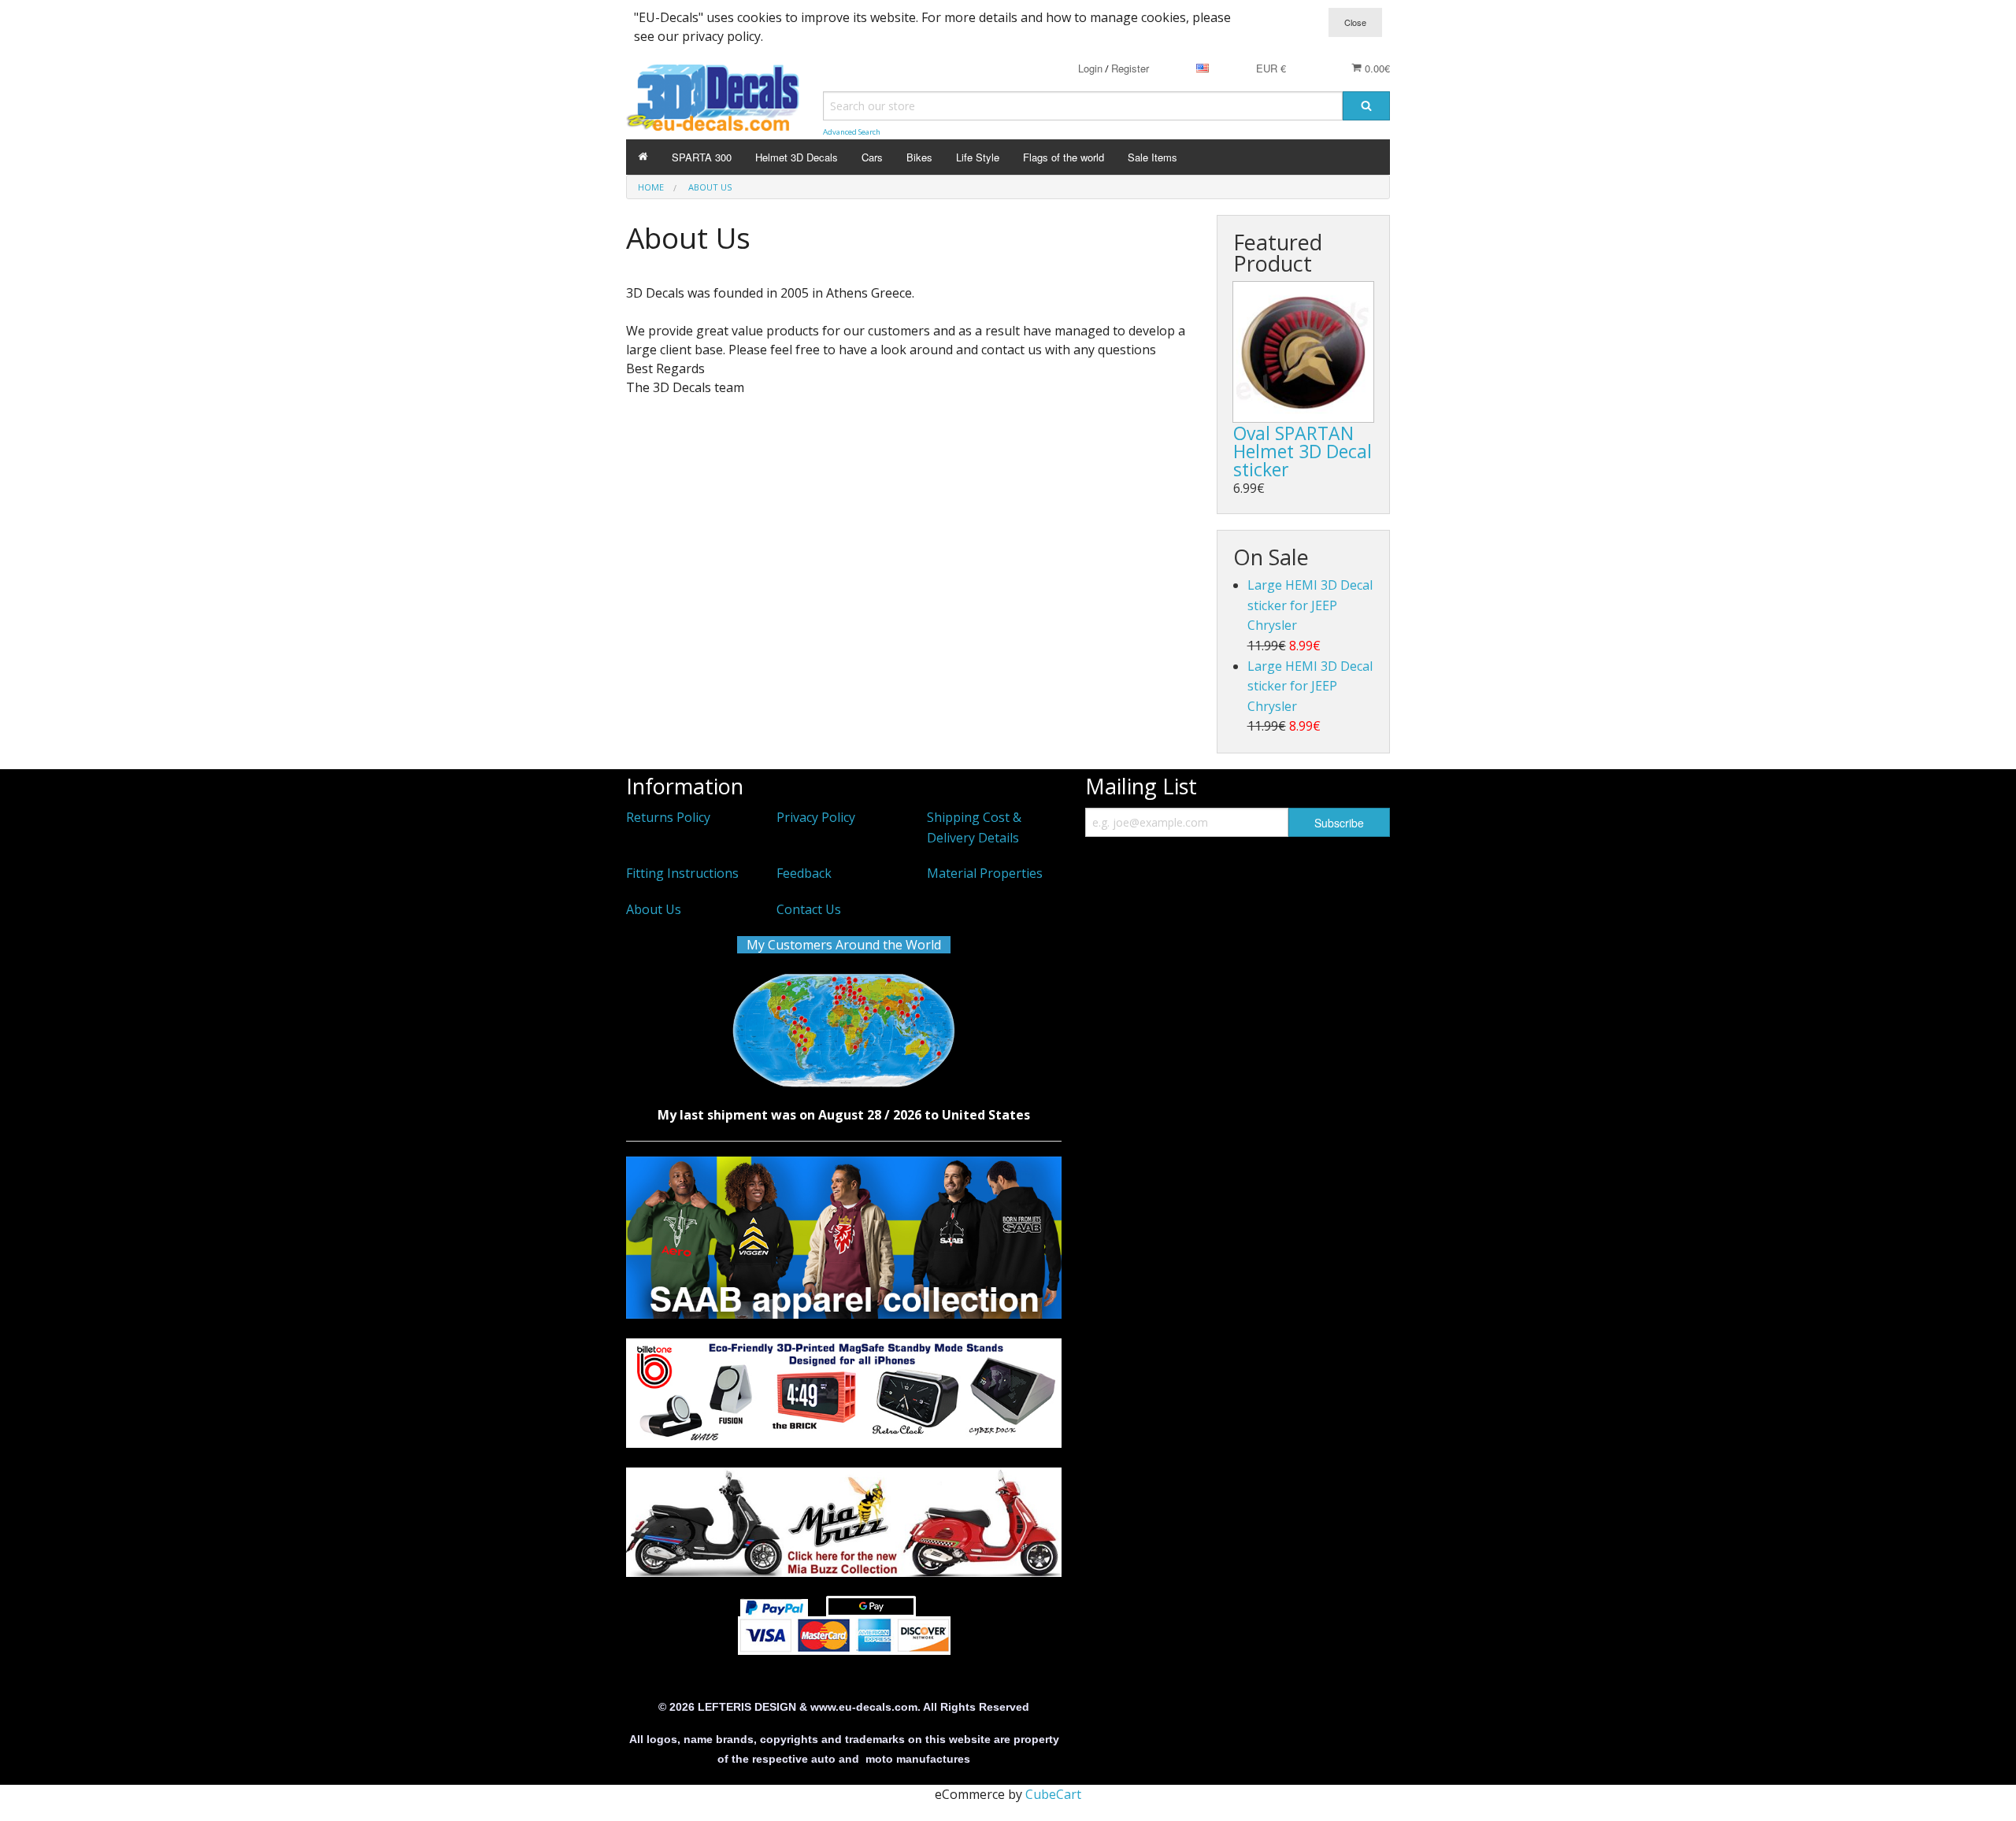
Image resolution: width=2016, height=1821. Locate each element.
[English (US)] (1203, 68)
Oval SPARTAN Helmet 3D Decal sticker (1303, 451)
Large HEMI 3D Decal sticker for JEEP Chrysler (1310, 605)
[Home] (643, 157)
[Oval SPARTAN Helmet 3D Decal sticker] (1303, 352)
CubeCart (1053, 1794)
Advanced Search (852, 132)
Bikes (919, 157)
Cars (872, 157)
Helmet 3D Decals (797, 157)
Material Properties (985, 873)
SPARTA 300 (702, 157)
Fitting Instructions (682, 873)
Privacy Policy (816, 817)
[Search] (1366, 106)
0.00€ (1376, 68)
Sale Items (1153, 157)
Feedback (804, 873)
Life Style (978, 157)
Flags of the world (1064, 157)
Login (1090, 68)
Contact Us (809, 909)
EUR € (1271, 68)
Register (1130, 68)
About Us (654, 909)
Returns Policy (668, 817)
